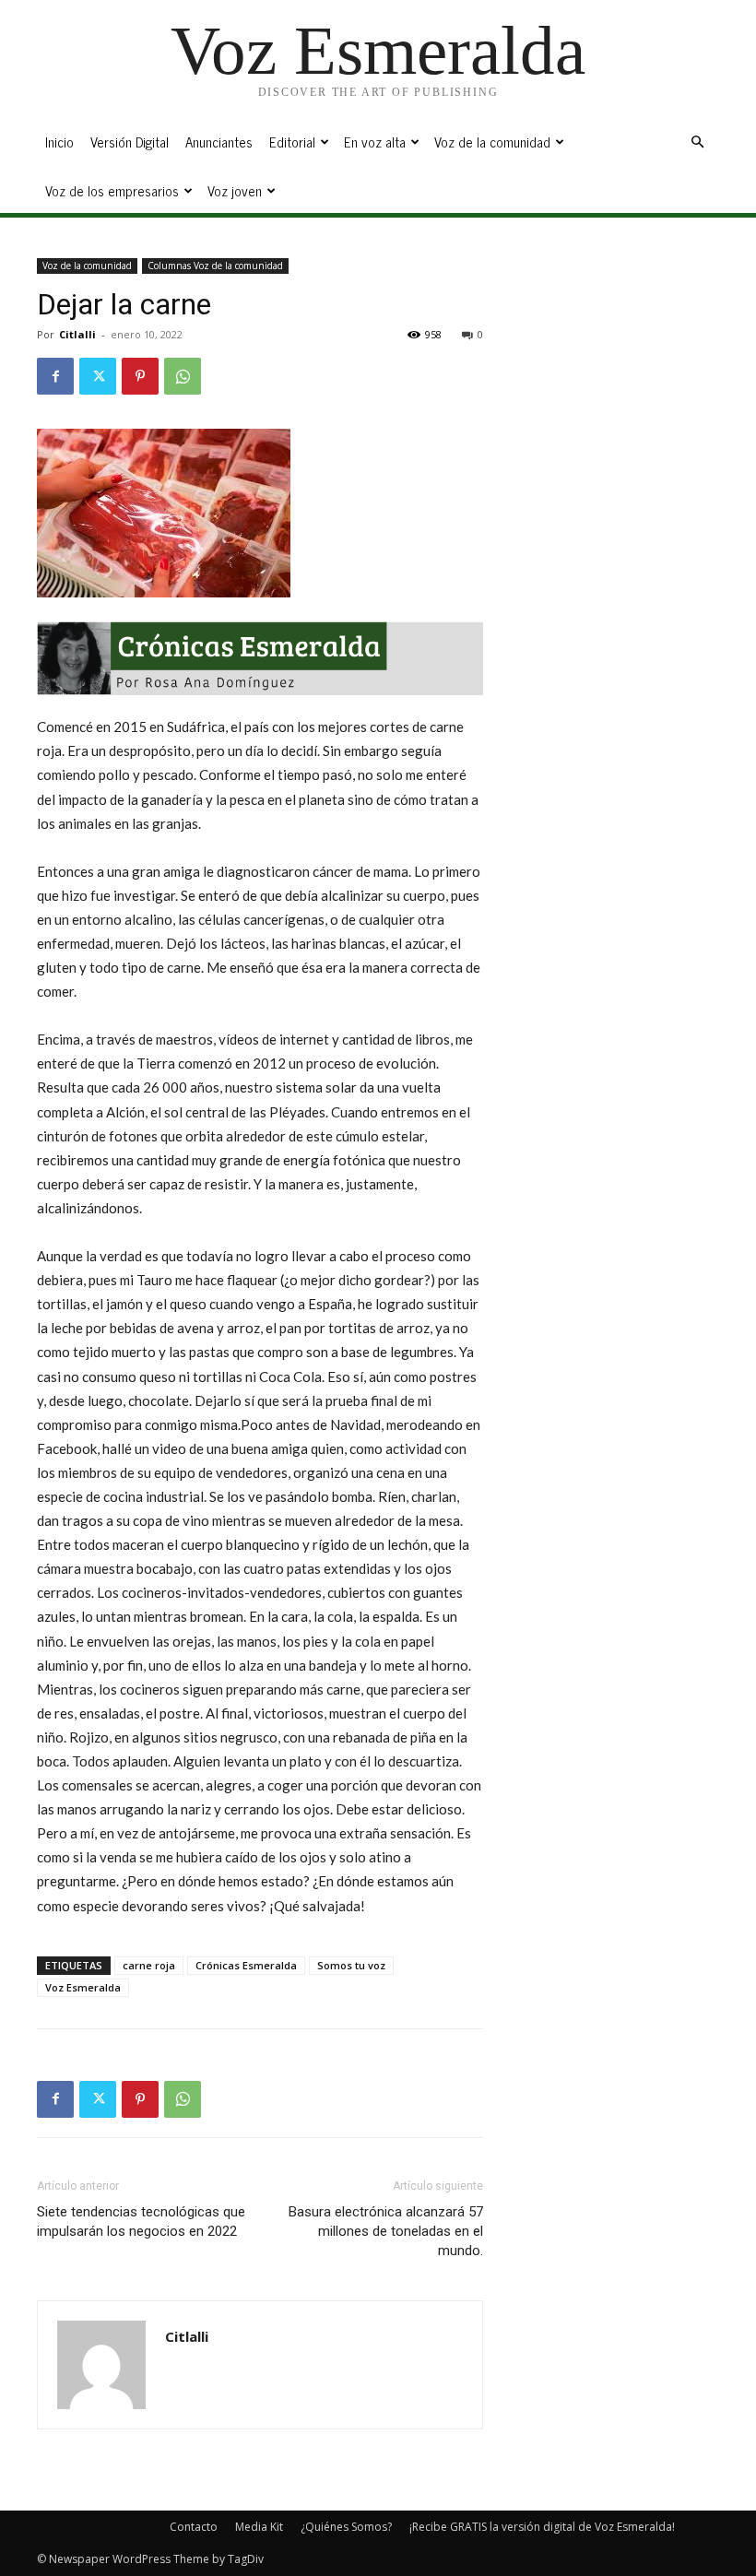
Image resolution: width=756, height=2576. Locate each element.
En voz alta (375, 142)
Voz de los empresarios (112, 190)
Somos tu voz (351, 1965)
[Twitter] (98, 376)
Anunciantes (219, 142)
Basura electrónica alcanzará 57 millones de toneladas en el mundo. (386, 2231)
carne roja (149, 1965)
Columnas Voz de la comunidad (215, 266)
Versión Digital (130, 142)
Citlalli (77, 334)
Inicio (59, 142)
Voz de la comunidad (492, 142)
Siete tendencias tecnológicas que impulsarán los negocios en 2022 (141, 2222)
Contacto (194, 2527)
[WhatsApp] (183, 376)
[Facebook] (55, 376)
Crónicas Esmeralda (246, 1965)
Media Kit (259, 2527)
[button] (697, 142)
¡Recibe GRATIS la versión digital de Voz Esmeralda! (542, 2527)
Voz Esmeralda (83, 1987)
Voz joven (235, 190)
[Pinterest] (140, 376)
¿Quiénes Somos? (346, 2527)
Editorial (292, 142)
